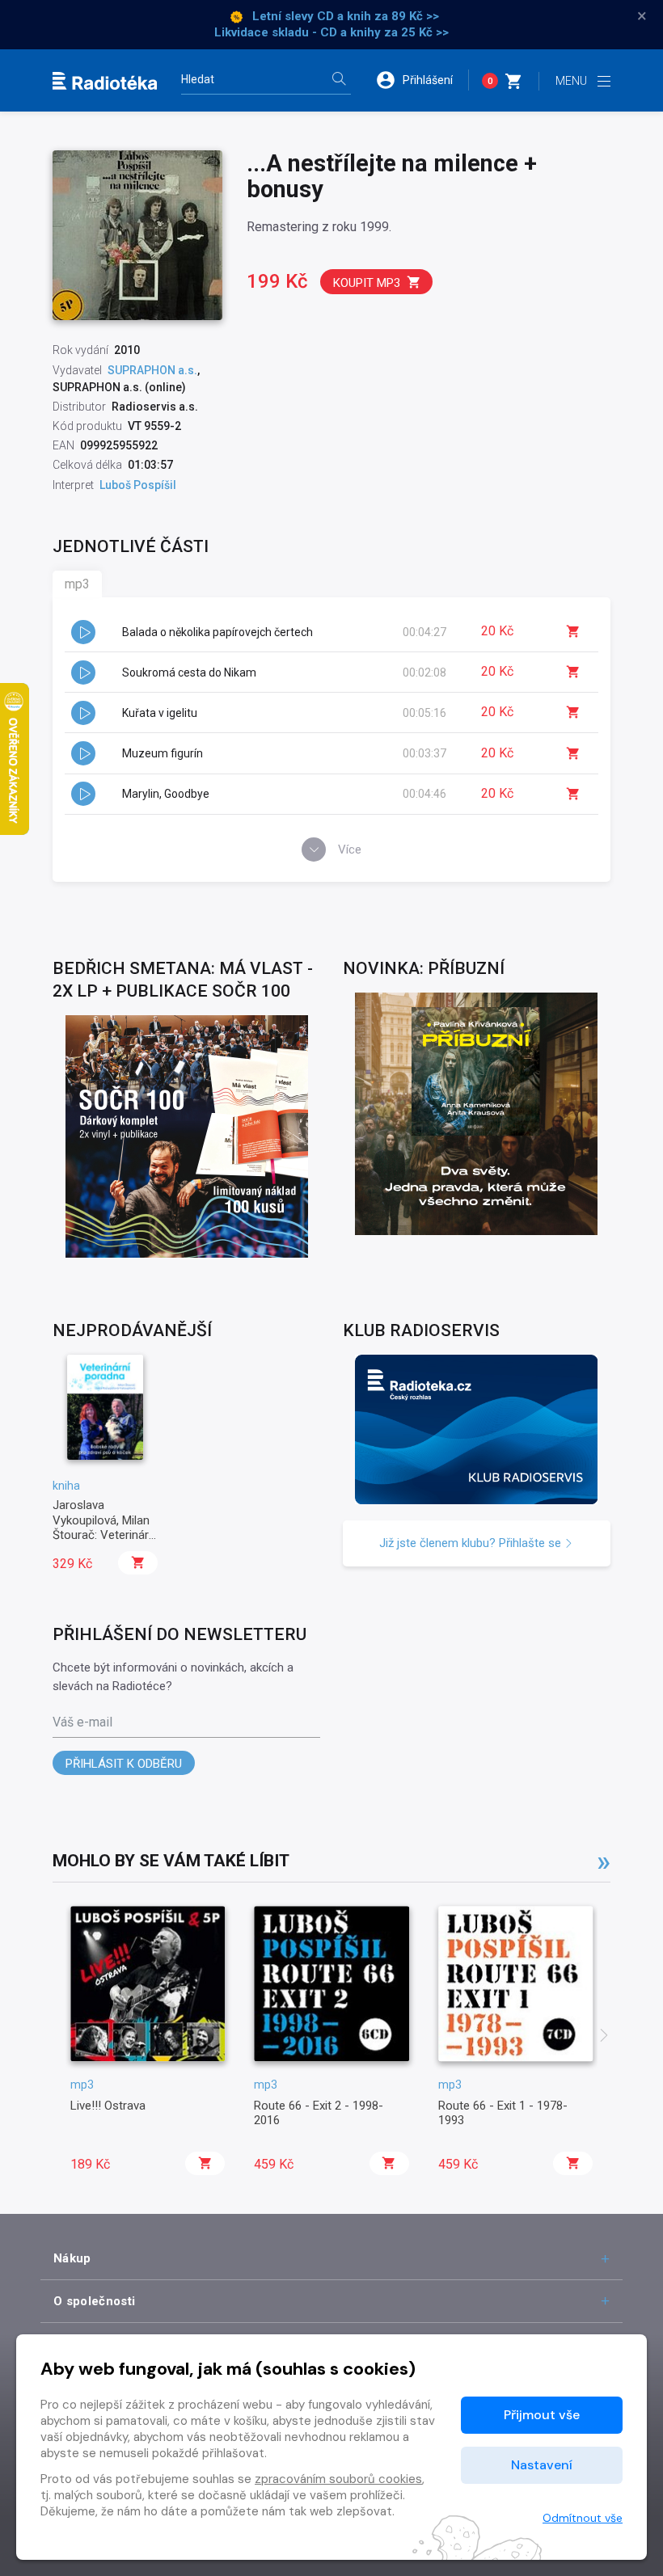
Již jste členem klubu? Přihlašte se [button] (472, 1543)
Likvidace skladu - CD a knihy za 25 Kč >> (331, 32)
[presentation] (604, 2037)
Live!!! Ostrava (108, 2106)
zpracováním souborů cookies (338, 2479)
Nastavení (542, 2465)
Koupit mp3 (367, 283)
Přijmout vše (542, 2415)
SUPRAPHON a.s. (152, 370)
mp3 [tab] (77, 584)
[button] (422, 80)
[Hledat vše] (339, 80)
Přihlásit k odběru (124, 1764)
